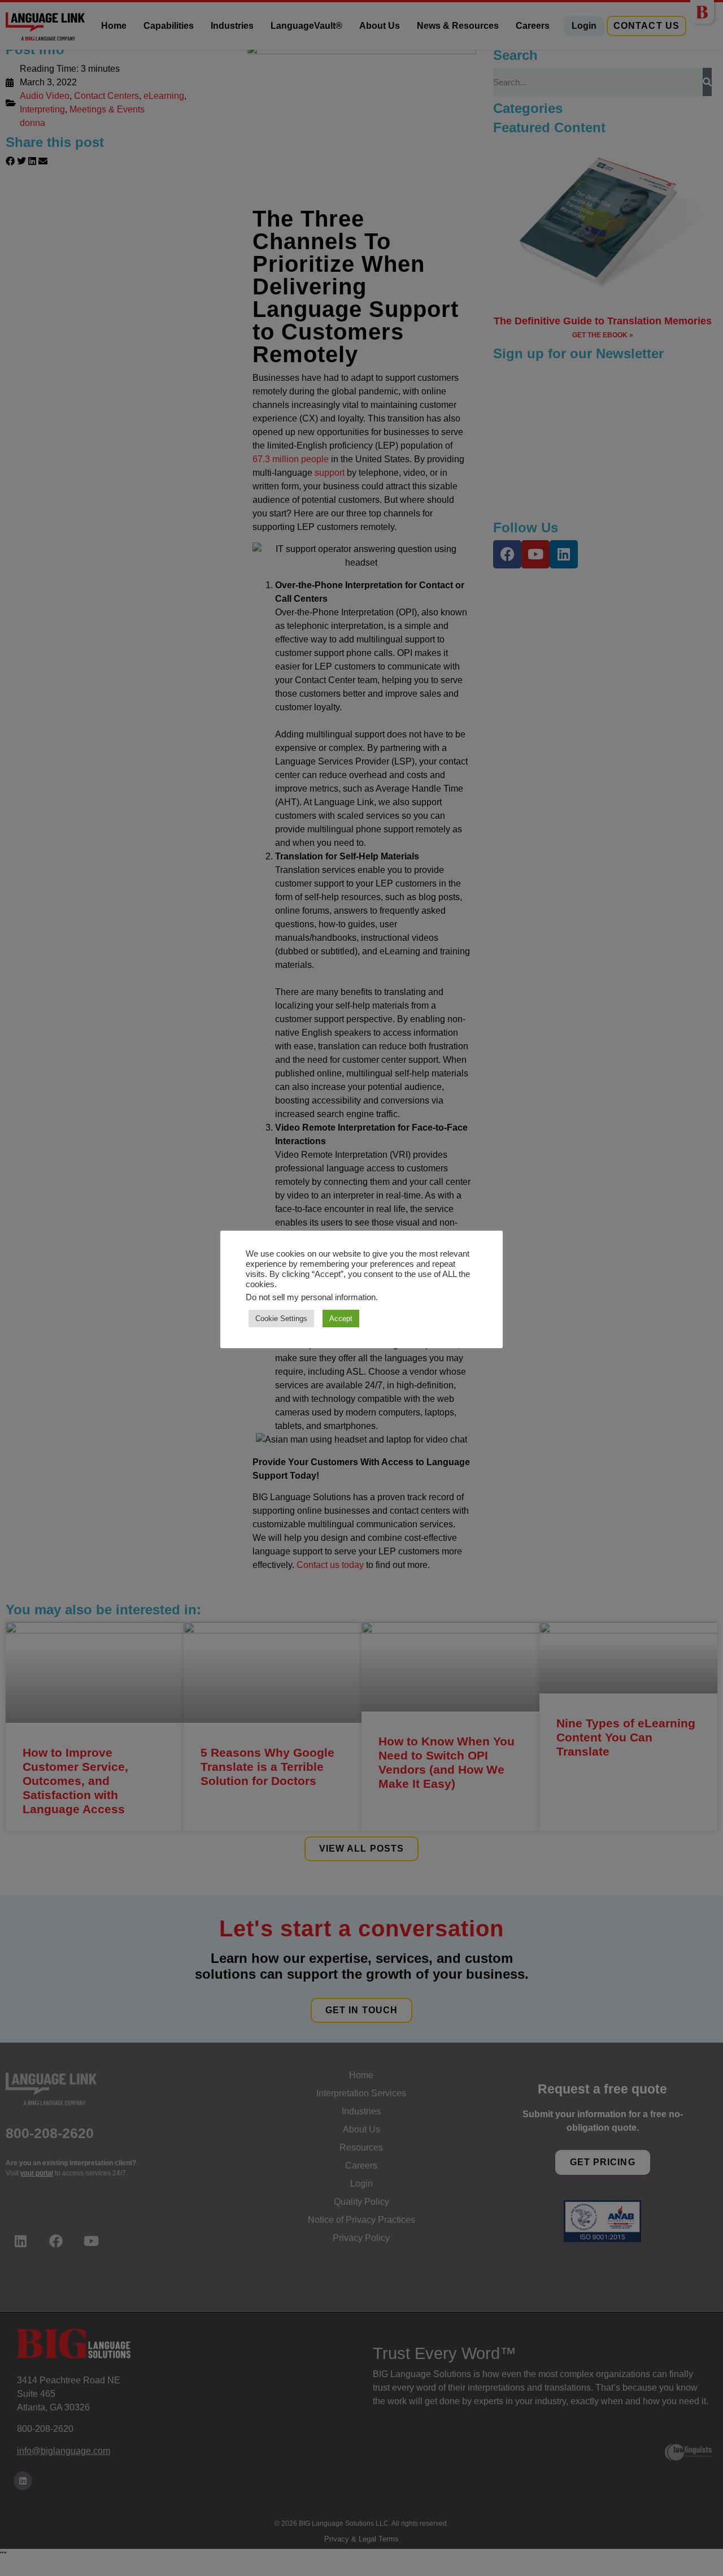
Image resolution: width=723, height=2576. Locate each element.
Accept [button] (341, 1319)
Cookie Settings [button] (281, 1319)
